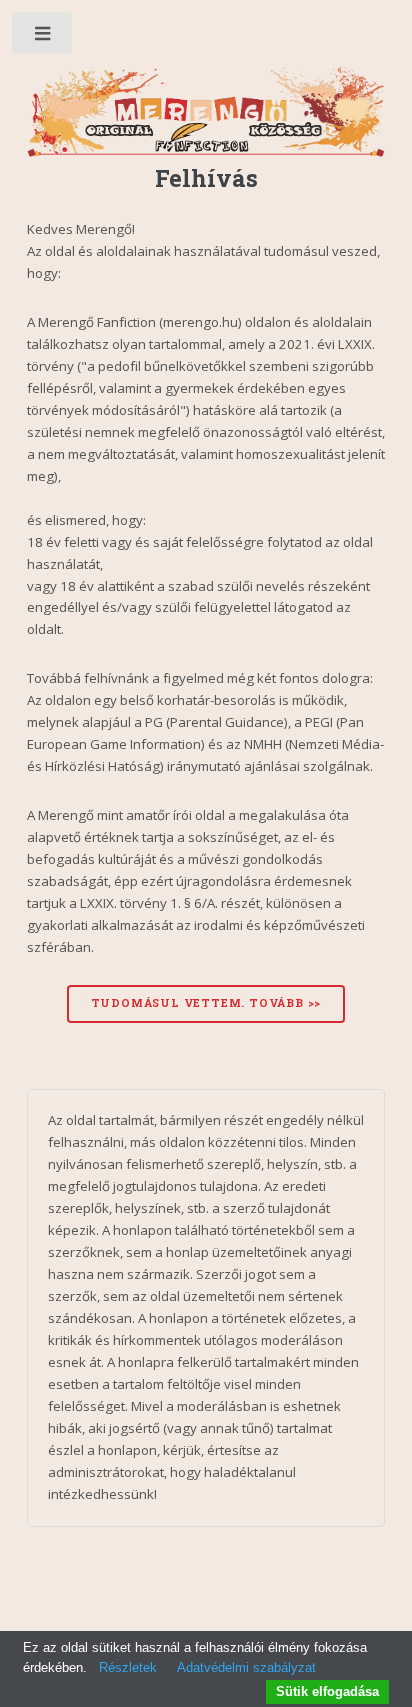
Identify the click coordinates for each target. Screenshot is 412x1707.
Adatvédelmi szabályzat (246, 1667)
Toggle (43, 37)
